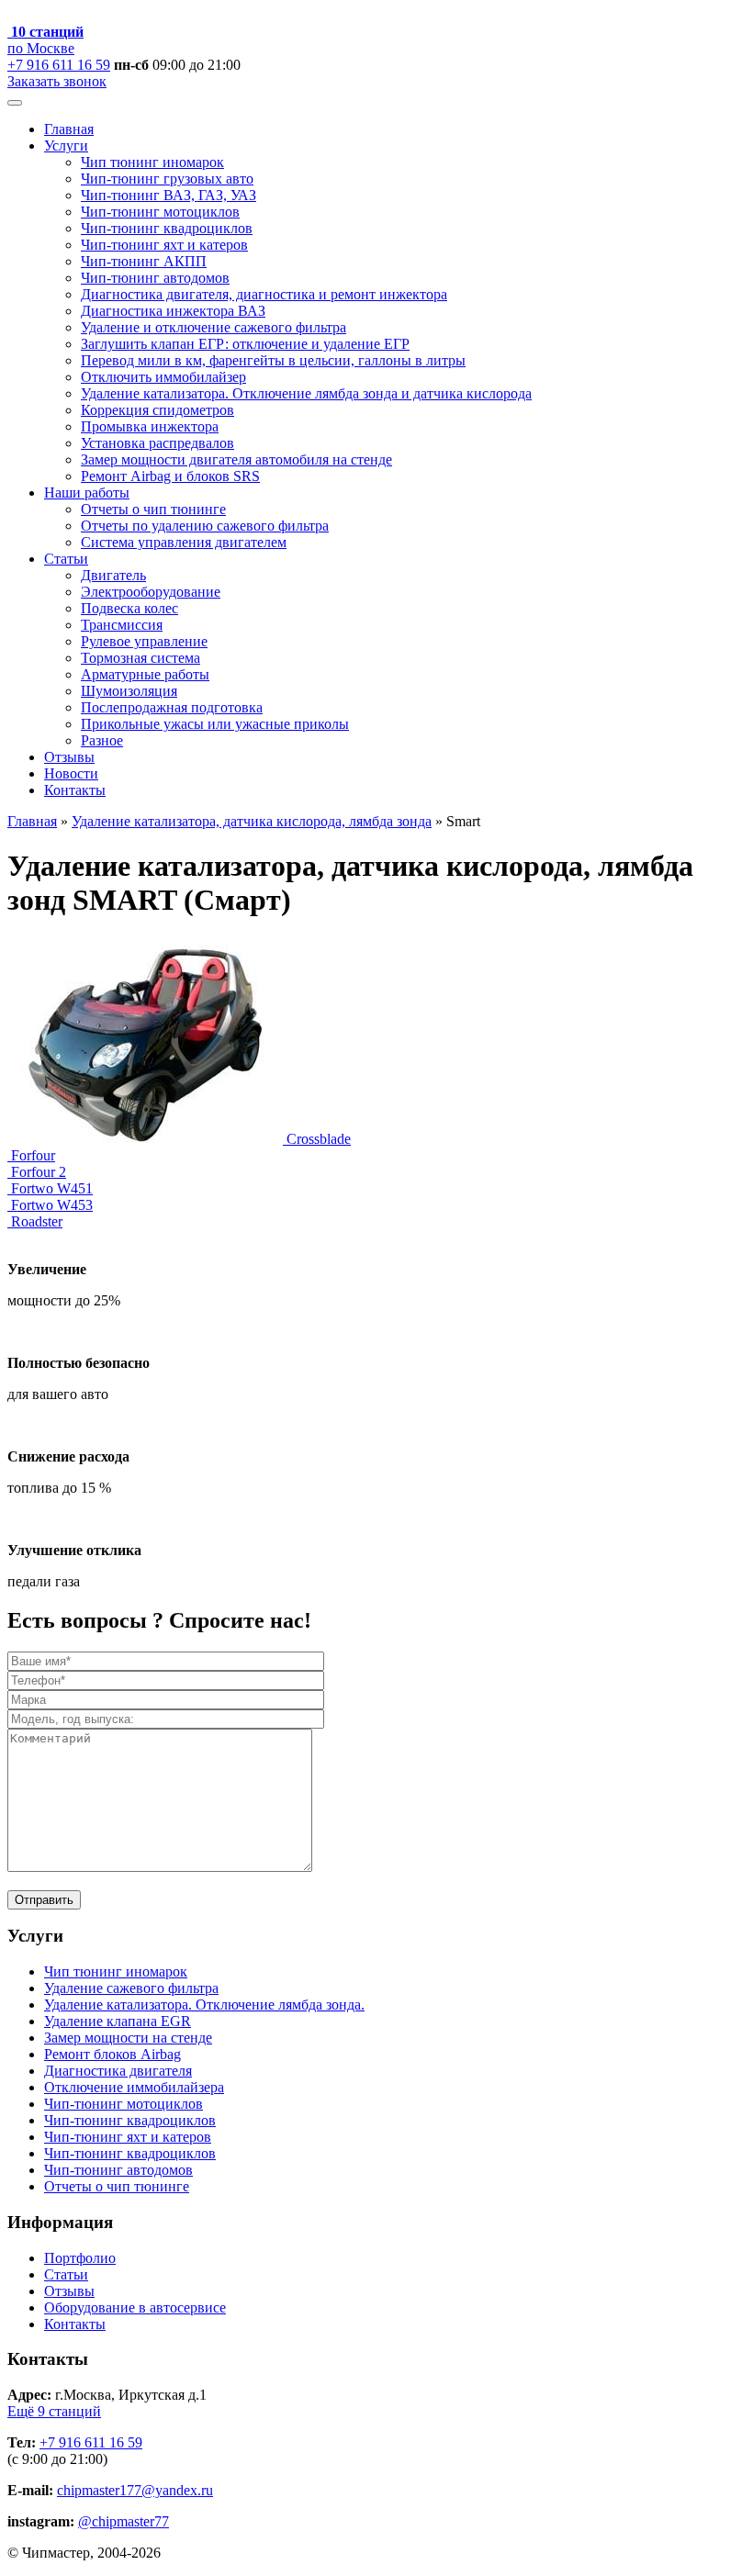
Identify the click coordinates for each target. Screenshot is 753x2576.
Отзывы (69, 757)
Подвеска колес (129, 608)
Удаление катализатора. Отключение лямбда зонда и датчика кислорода (306, 393)
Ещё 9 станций (54, 2411)
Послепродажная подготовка (172, 707)
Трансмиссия (122, 625)
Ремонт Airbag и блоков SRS (170, 476)
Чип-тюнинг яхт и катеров (164, 245)
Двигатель (113, 575)
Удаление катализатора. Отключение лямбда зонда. (204, 2005)
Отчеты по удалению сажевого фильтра (205, 526)
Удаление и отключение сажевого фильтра (214, 327)
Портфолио (80, 2258)
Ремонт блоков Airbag (112, 2054)
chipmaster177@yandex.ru (135, 2490)
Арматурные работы (145, 674)
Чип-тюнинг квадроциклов (167, 228)
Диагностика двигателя (118, 2071)
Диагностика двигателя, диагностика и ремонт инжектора (264, 294)
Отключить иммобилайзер (163, 377)
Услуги (66, 146)
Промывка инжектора (150, 426)
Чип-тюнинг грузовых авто (167, 179)
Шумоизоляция (129, 691)
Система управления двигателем (184, 542)
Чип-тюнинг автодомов (155, 278)
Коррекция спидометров (157, 410)
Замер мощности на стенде (128, 2038)
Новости (71, 773)
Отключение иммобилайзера (134, 2087)
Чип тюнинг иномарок (152, 162)
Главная (69, 129)
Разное (102, 740)
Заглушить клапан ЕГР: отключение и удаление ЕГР (245, 344)
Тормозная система (140, 658)
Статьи (66, 559)
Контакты (75, 790)
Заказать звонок (57, 81)
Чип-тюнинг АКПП (144, 261)
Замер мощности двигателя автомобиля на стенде (236, 459)
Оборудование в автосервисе (135, 2307)
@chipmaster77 (124, 2521)
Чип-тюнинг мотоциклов (160, 212)
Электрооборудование (151, 592)
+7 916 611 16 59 (59, 65)
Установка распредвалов (157, 443)
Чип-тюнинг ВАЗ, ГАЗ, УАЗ (169, 195)
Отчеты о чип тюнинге (153, 509)
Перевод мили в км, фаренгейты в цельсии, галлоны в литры (273, 360)
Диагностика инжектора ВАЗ (173, 311)
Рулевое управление (144, 641)
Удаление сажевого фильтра (131, 1988)
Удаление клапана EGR (118, 2021)
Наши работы (87, 493)
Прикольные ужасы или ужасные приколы (215, 724)
